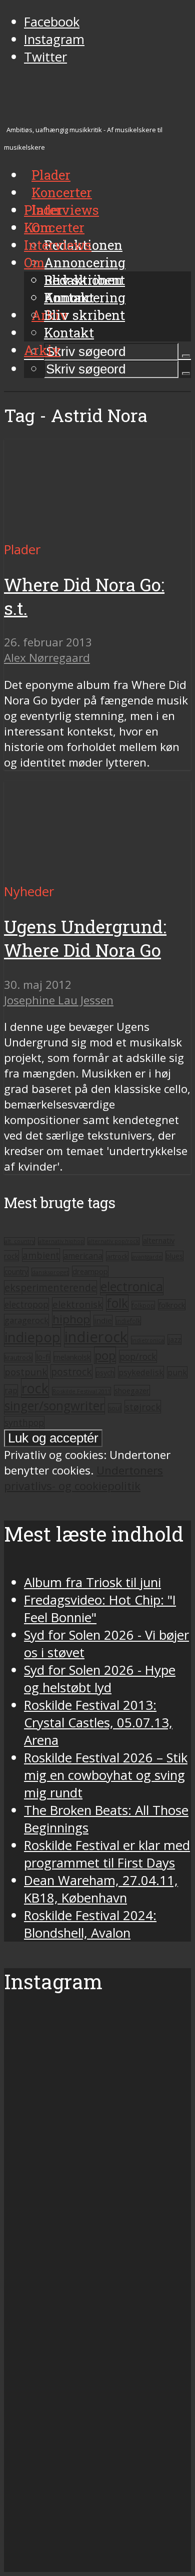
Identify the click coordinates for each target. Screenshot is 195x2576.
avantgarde (147, 1256)
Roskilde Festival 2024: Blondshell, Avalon (90, 1924)
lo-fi (43, 1357)
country (16, 1272)
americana (83, 1256)
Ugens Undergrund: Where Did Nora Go (85, 938)
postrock (71, 1372)
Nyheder (29, 891)
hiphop (71, 1319)
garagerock (26, 1320)
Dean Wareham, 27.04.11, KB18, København (101, 1889)
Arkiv (42, 350)
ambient (41, 1255)
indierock (96, 1337)
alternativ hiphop (61, 1241)
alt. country (19, 1241)
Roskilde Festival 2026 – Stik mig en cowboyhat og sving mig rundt (106, 1775)
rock (35, 1388)
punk (177, 1372)
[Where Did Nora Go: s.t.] (97, 532)
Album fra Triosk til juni (92, 1582)
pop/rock (138, 1356)
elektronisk (77, 1304)
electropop (26, 1304)
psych (105, 1373)
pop (105, 1355)
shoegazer (132, 1390)
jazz (174, 1340)
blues (174, 1256)
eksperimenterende (50, 1287)
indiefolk (128, 1321)
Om (34, 262)
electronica (132, 1286)
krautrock (18, 1358)
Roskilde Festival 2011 (81, 1391)
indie (103, 1320)
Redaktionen (83, 280)
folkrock (172, 1305)
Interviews (65, 210)
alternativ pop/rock (113, 1241)
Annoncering (85, 262)
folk (117, 1303)
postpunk (26, 1372)
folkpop (143, 1305)
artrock (117, 1256)
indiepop (32, 1337)
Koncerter (54, 227)
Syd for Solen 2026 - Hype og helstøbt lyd (100, 1679)
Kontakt (69, 332)
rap (11, 1390)
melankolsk (72, 1357)
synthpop (24, 1422)
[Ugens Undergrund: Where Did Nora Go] (97, 874)
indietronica (148, 1340)
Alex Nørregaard (47, 658)
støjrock (143, 1407)
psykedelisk (141, 1372)
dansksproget (50, 1272)
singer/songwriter (54, 1406)
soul (115, 1408)
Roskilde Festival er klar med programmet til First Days (107, 1854)
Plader (43, 210)
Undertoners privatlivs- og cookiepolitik (83, 1478)
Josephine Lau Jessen (59, 1000)
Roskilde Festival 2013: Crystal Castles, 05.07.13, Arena (98, 1723)
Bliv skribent (84, 315)
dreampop (90, 1271)
